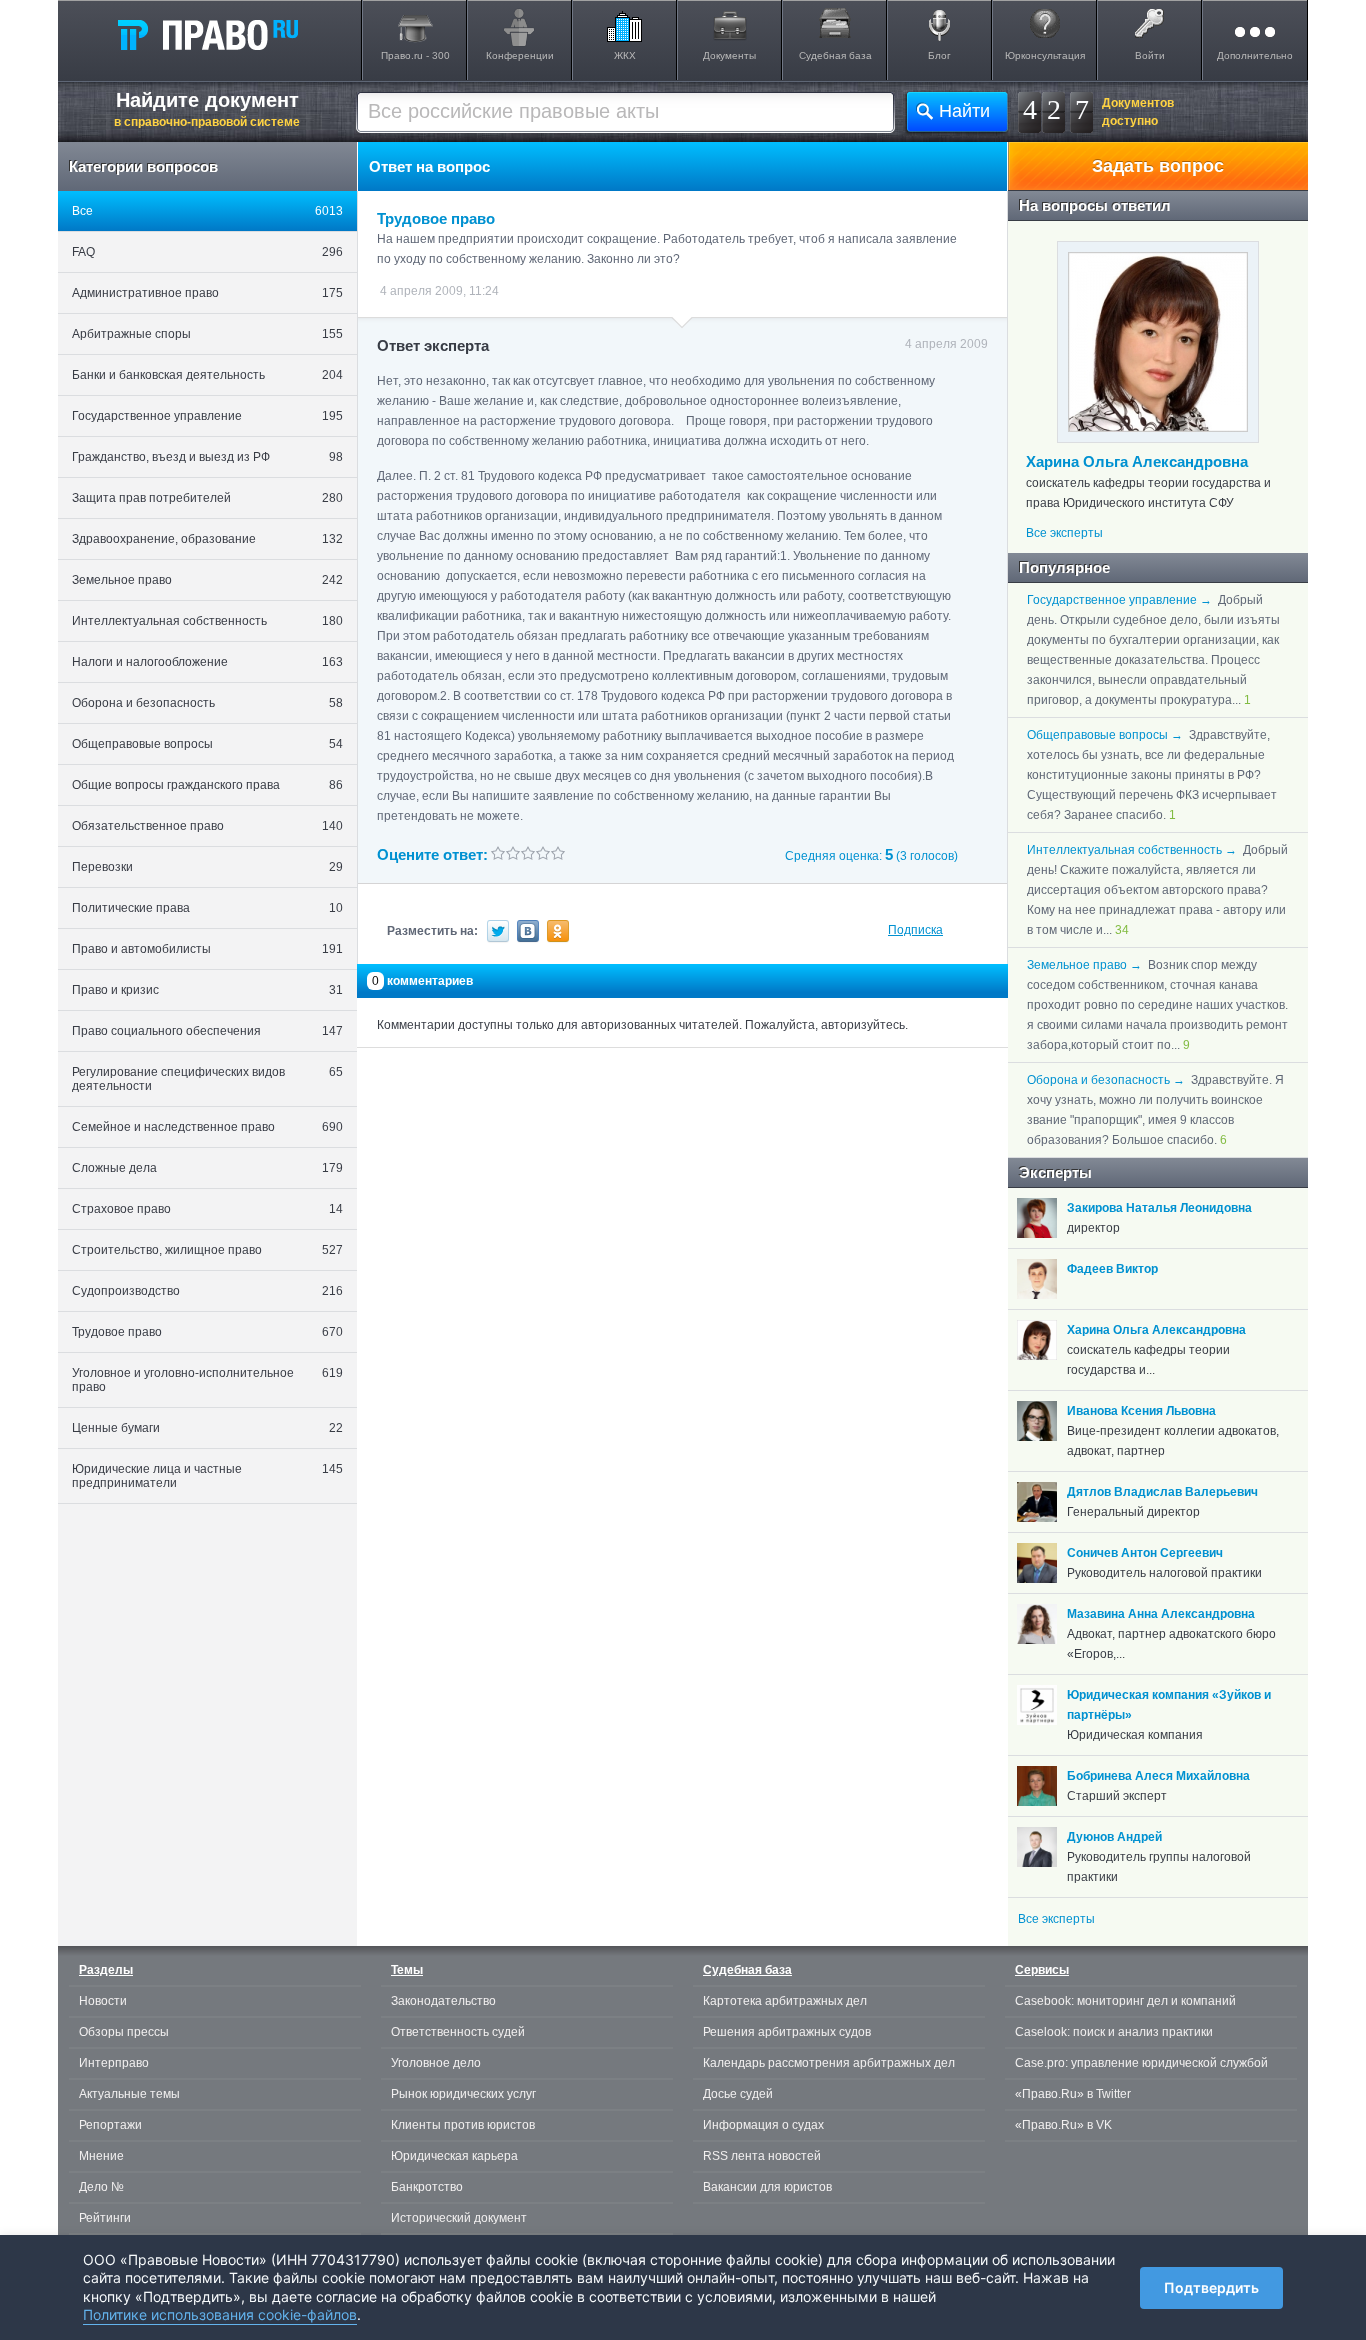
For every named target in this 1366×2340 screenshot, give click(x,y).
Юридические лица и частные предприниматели (207, 1476)
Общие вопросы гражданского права (207, 785)
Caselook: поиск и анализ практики (1114, 2032)
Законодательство (443, 2001)
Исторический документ (459, 2218)
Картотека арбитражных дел (785, 2001)
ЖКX (625, 55)
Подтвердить (1211, 2287)
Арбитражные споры (207, 334)
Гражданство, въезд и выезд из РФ (207, 457)
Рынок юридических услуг (463, 2094)
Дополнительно (1255, 55)
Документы (729, 55)
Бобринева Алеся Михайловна (1158, 1776)
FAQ (207, 252)
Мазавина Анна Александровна (1161, 1614)
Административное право (207, 293)
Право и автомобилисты (207, 949)
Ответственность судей (458, 2032)
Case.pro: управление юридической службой (1141, 2063)
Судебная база (835, 55)
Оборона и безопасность (207, 703)
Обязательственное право (207, 826)
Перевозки (207, 867)
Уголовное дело (436, 2063)
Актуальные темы (129, 2094)
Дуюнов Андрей (1114, 1837)
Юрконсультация (1045, 55)
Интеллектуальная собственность (207, 621)
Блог (939, 55)
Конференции (520, 55)
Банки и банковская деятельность (207, 375)
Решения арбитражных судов (787, 2032)
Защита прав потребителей (207, 498)
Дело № (101, 2187)
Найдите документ (207, 109)
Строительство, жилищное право (207, 1250)
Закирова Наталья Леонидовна (1159, 1208)
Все (207, 211)
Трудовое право (207, 1332)
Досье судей (738, 2094)
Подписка (915, 930)
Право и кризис (207, 990)
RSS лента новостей (762, 2156)
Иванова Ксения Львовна (1141, 1411)
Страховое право (207, 1209)
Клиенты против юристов (463, 2125)
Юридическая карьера (454, 2156)
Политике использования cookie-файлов (220, 2314)
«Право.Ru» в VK (1063, 2125)
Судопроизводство (207, 1291)
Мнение (101, 2156)
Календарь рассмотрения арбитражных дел (829, 2063)
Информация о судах (763, 2125)
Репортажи (110, 2125)
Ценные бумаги (207, 1428)
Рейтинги (105, 2218)
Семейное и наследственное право (207, 1127)
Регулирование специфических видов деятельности (207, 1079)
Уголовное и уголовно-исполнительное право (207, 1380)
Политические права (207, 908)
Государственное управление (207, 416)
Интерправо (114, 2063)
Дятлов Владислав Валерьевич (1162, 1492)
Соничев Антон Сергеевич (1145, 1553)
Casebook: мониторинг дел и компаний (1125, 2001)
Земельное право (207, 580)
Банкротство (427, 2187)
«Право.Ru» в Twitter (1073, 2094)
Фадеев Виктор (1112, 1269)
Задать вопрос (1158, 166)
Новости (103, 2001)
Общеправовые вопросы (207, 744)
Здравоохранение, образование (207, 539)
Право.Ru (207, 34)
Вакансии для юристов (767, 2187)
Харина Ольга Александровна (1137, 461)
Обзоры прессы (124, 2032)
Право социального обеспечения (207, 1031)
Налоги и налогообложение (207, 662)
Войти (1150, 55)
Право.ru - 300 (415, 55)
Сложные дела (207, 1168)
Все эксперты (1064, 533)
